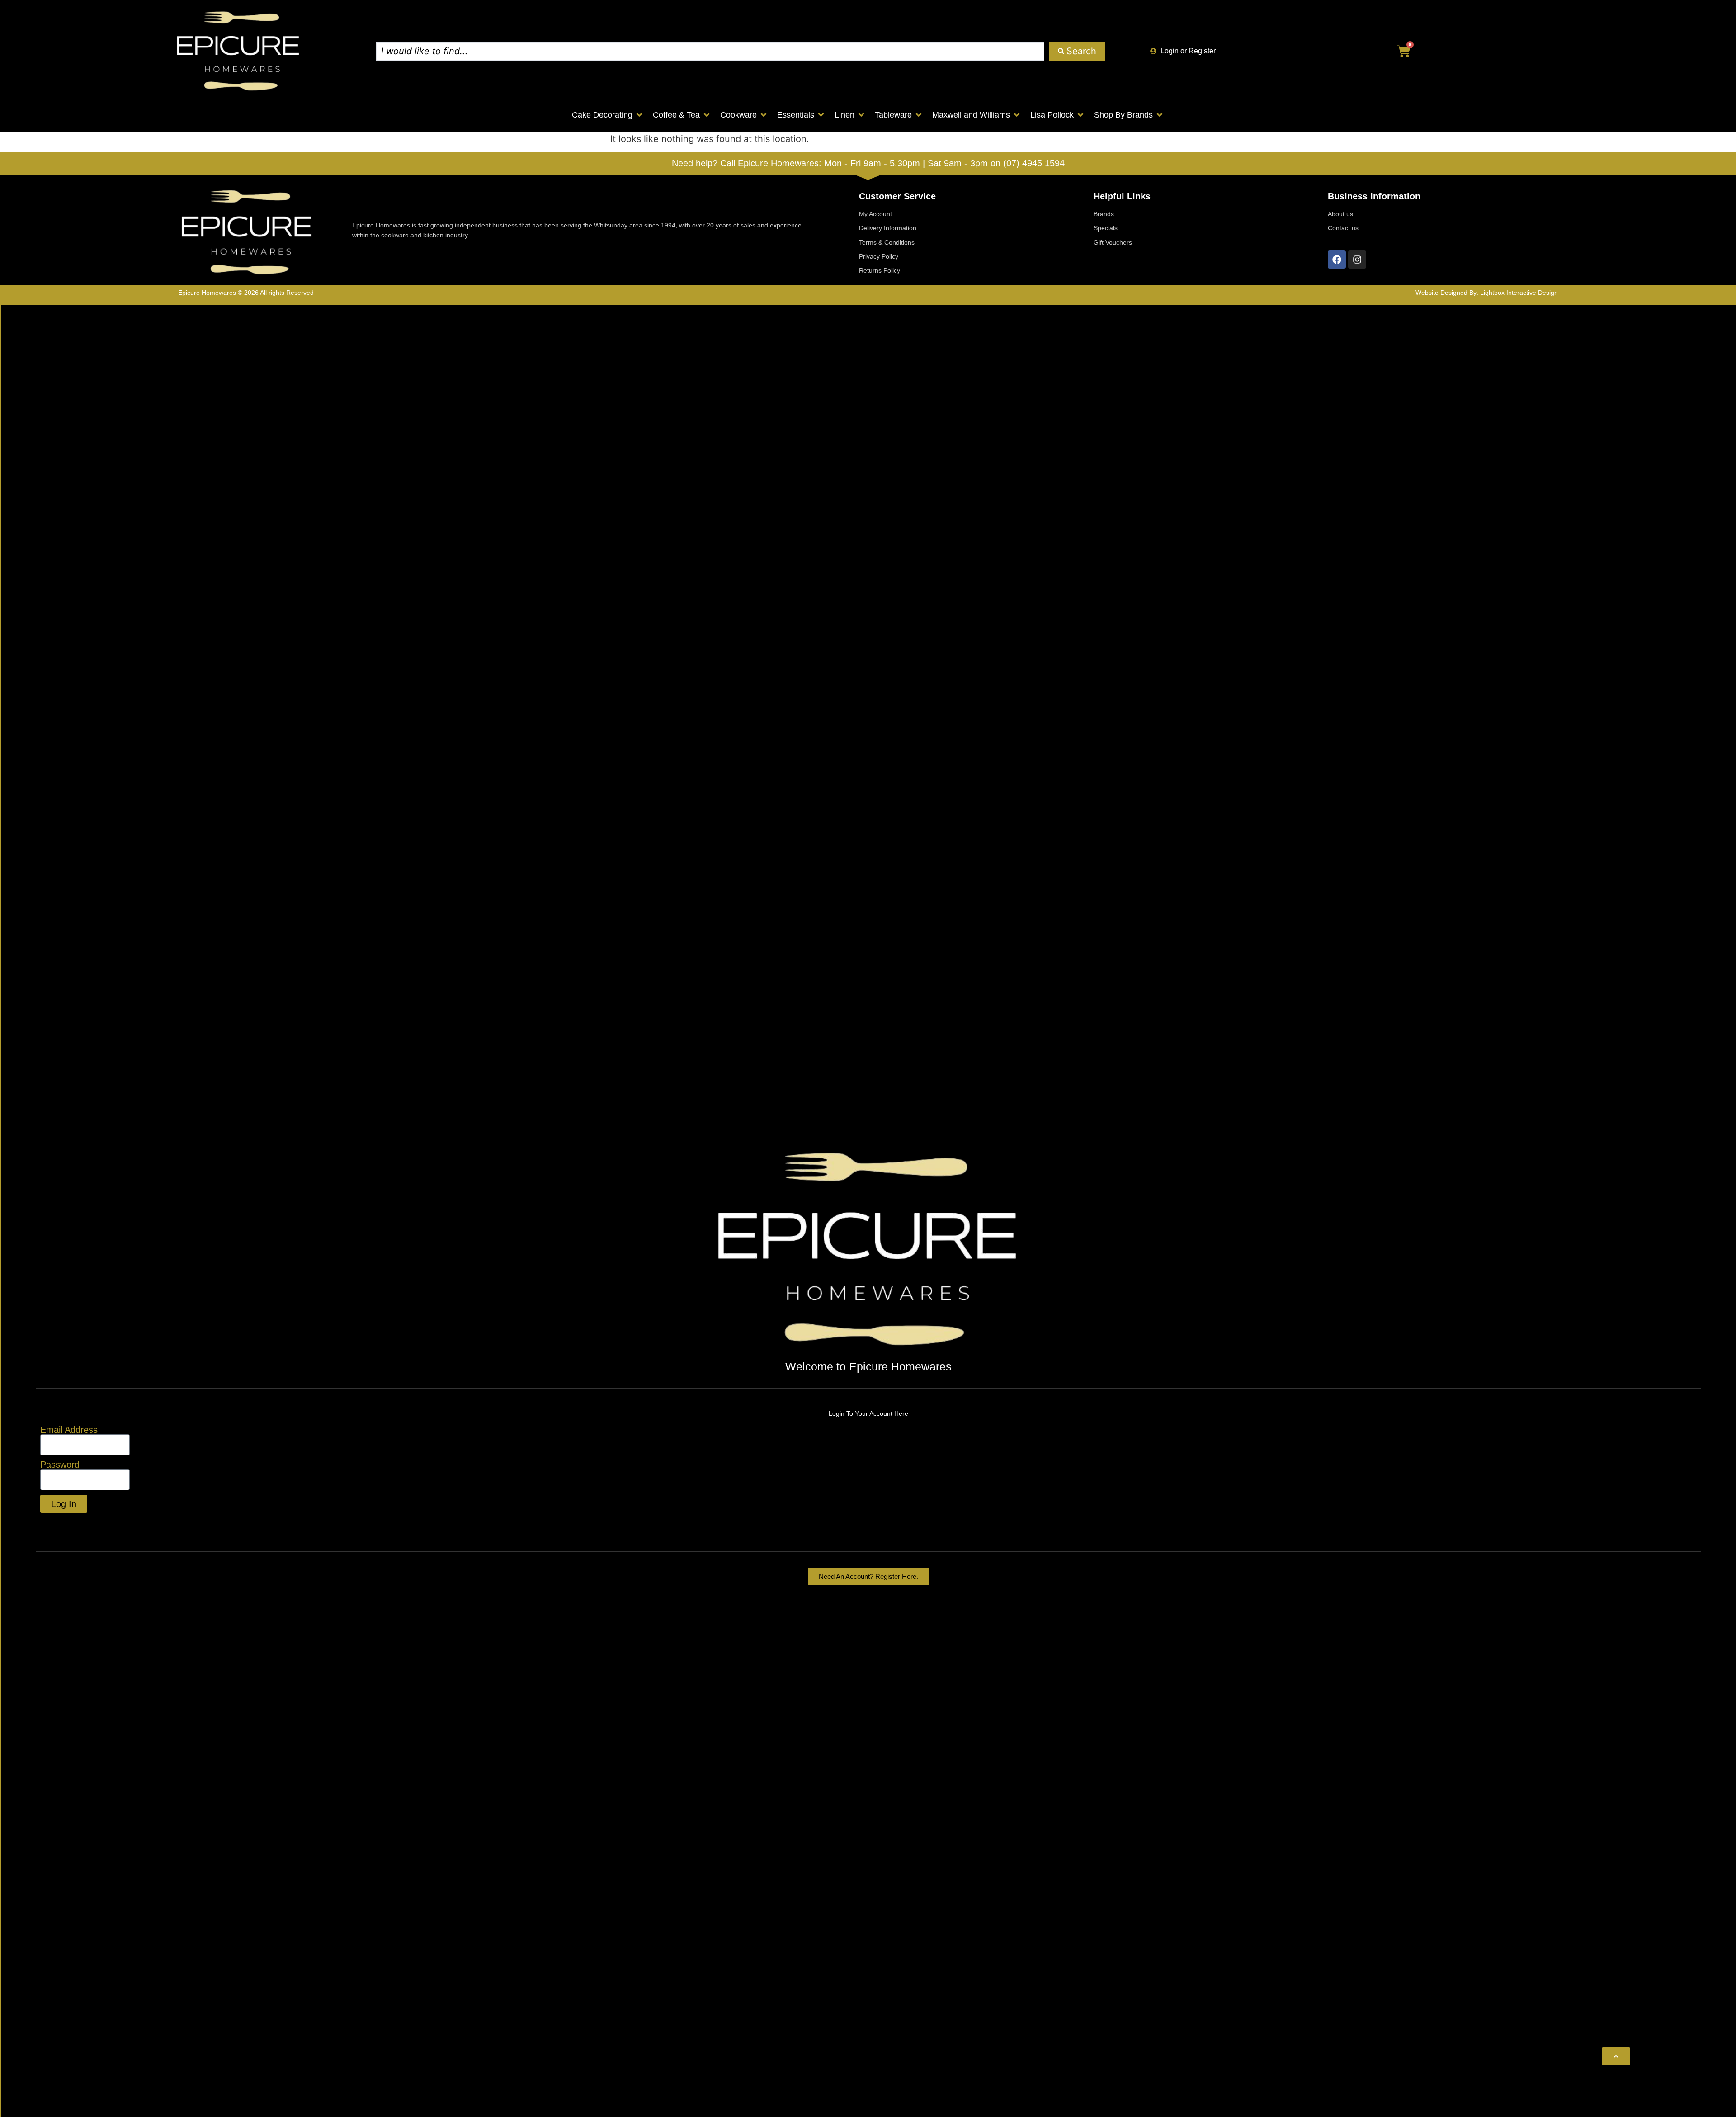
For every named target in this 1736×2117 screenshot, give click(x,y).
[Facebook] (1337, 260)
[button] (608, 115)
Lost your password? (84, 1524)
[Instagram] (1357, 260)
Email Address (69, 1430)
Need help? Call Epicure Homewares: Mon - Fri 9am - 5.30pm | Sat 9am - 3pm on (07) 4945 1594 (868, 163)
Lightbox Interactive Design (1519, 293)
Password (60, 1465)
